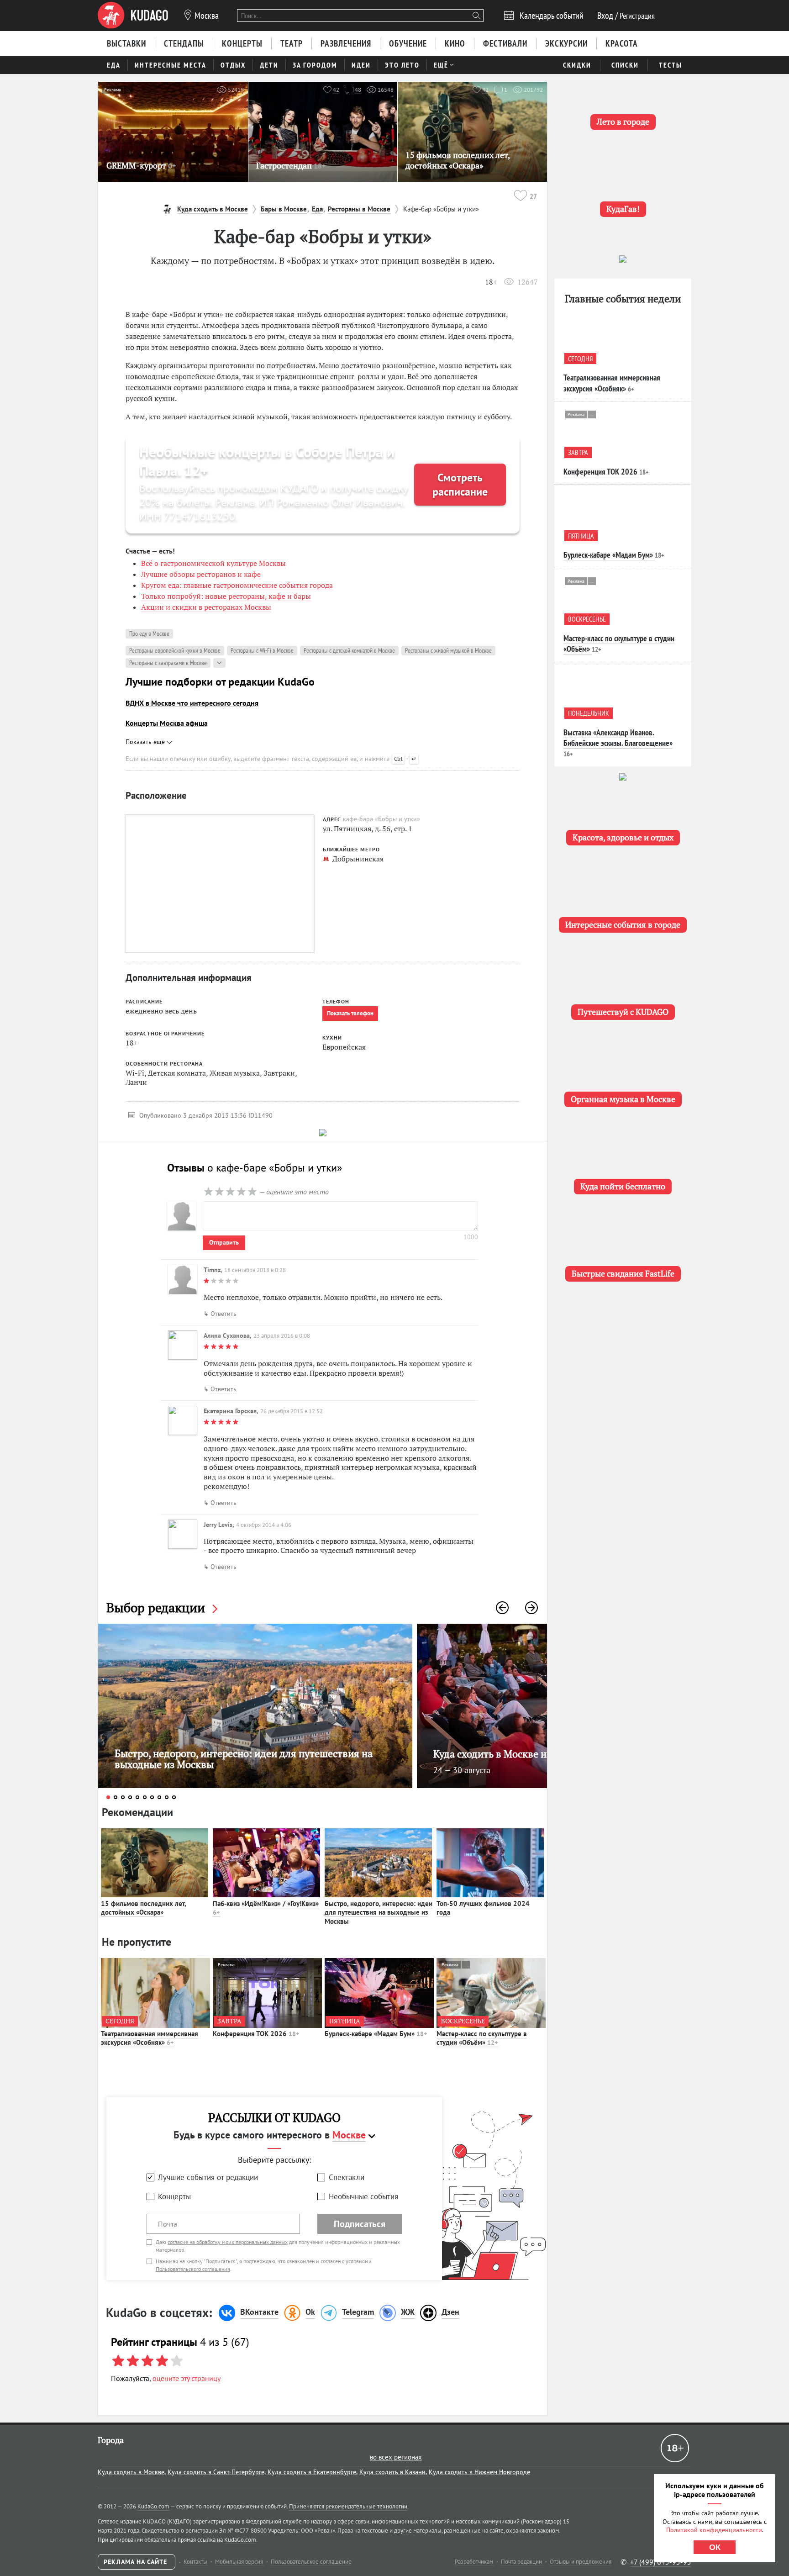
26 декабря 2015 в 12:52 (292, 1411)
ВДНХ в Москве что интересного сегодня (192, 703)
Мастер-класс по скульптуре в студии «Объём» (482, 2038)
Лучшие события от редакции (208, 2177)
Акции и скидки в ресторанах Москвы (206, 607)
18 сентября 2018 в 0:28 (255, 1270)
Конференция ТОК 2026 (256, 2034)
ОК (715, 2547)
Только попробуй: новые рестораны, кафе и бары (226, 596)
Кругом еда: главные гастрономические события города (237, 585)
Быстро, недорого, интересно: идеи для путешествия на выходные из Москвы (379, 1912)
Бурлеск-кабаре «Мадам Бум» (376, 2034)
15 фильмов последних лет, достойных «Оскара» (144, 1908)
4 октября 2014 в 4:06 (264, 1525)
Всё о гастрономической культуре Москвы (213, 563)
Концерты (174, 2196)
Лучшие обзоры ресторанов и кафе (201, 574)
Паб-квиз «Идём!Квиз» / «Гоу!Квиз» (266, 1908)
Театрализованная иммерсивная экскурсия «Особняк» (150, 2038)
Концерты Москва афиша (167, 723)
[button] (502, 1608)
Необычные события (363, 2196)
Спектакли (347, 2177)
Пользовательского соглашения (193, 2269)
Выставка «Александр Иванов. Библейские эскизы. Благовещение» (618, 738)
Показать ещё (146, 742)
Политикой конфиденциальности (714, 2530)
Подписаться (360, 2224)
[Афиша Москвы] (133, 16)
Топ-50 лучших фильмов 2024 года (483, 1908)
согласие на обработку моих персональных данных (228, 2242)
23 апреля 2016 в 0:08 (282, 1336)
